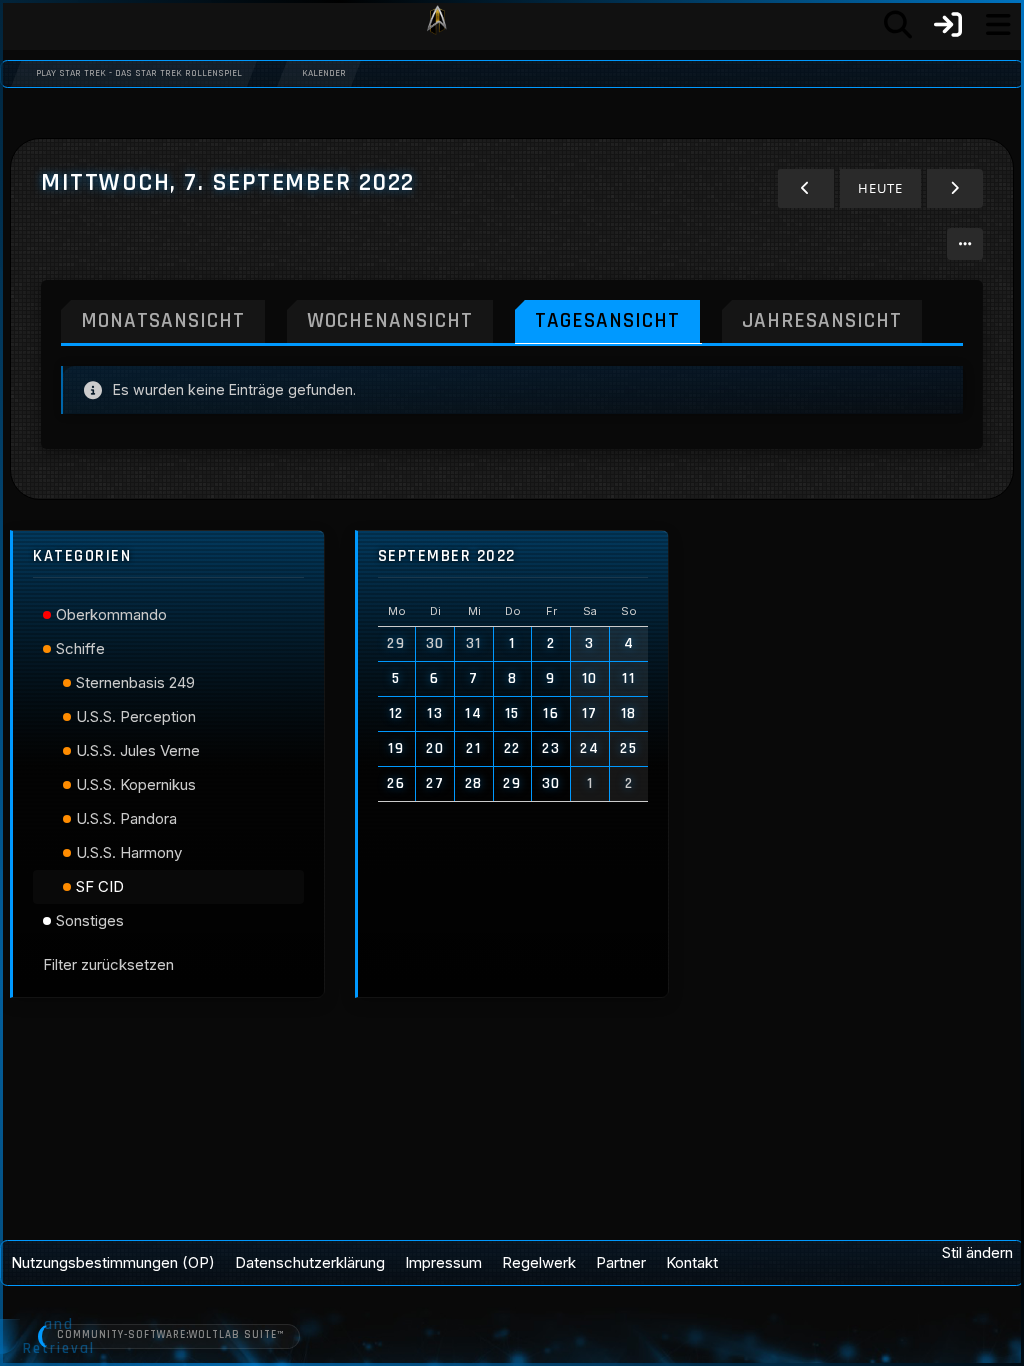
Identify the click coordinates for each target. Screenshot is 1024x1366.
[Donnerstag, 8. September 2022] (955, 188)
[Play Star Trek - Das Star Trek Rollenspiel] (437, 25)
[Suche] (898, 25)
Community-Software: (170, 1335)
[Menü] (998, 25)
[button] (965, 244)
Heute (880, 188)
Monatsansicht (163, 320)
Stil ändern (977, 1252)
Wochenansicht (390, 320)
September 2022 (447, 556)
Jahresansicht (822, 320)
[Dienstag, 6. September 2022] (806, 188)
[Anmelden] (948, 25)
